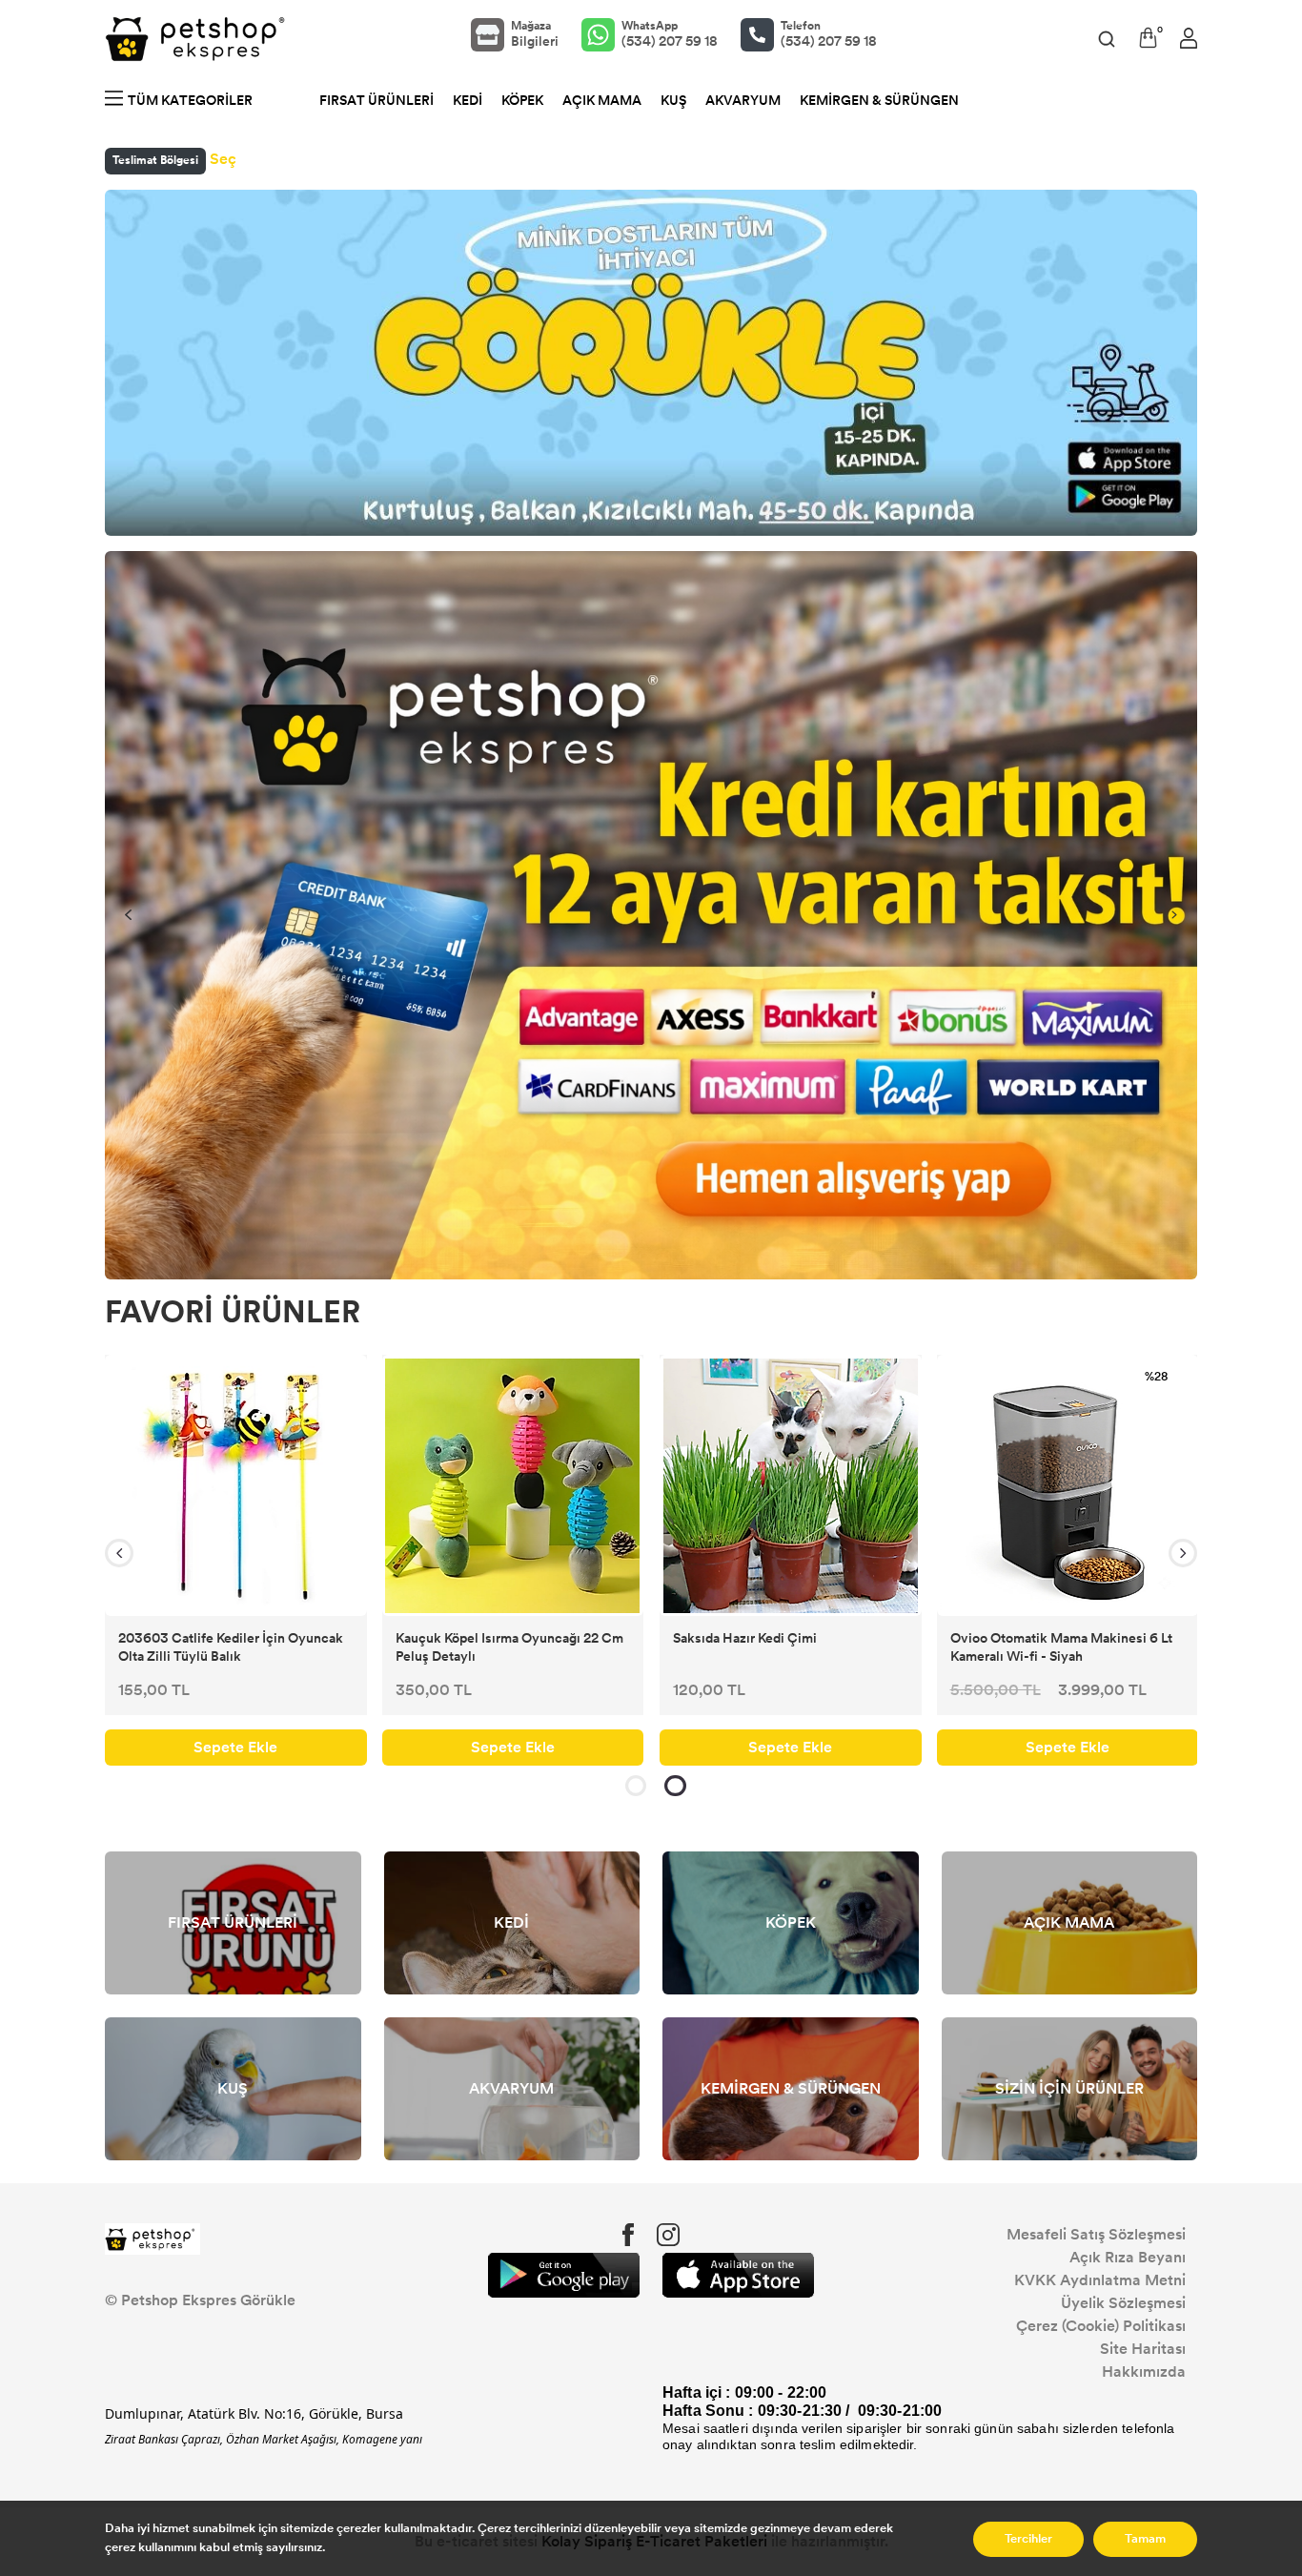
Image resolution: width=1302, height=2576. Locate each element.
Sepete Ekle (245, 1747)
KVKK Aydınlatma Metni (1100, 2280)
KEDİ (468, 101)
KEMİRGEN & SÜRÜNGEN (879, 101)
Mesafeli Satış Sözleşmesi (1096, 2234)
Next (1174, 915)
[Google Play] (564, 2275)
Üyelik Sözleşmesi (1123, 2303)
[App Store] (738, 2275)
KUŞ (673, 101)
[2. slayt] (676, 1786)
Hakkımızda (1144, 2372)
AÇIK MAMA (602, 101)
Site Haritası (1143, 2349)
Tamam (1145, 2539)
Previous (128, 915)
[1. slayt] (636, 1786)
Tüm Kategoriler (190, 101)
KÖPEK (522, 101)
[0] (1148, 38)
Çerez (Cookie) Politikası (1101, 2326)
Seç (223, 159)
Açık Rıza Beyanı (1128, 2257)
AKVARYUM (743, 101)
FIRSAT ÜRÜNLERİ (376, 101)
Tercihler (1028, 2539)
